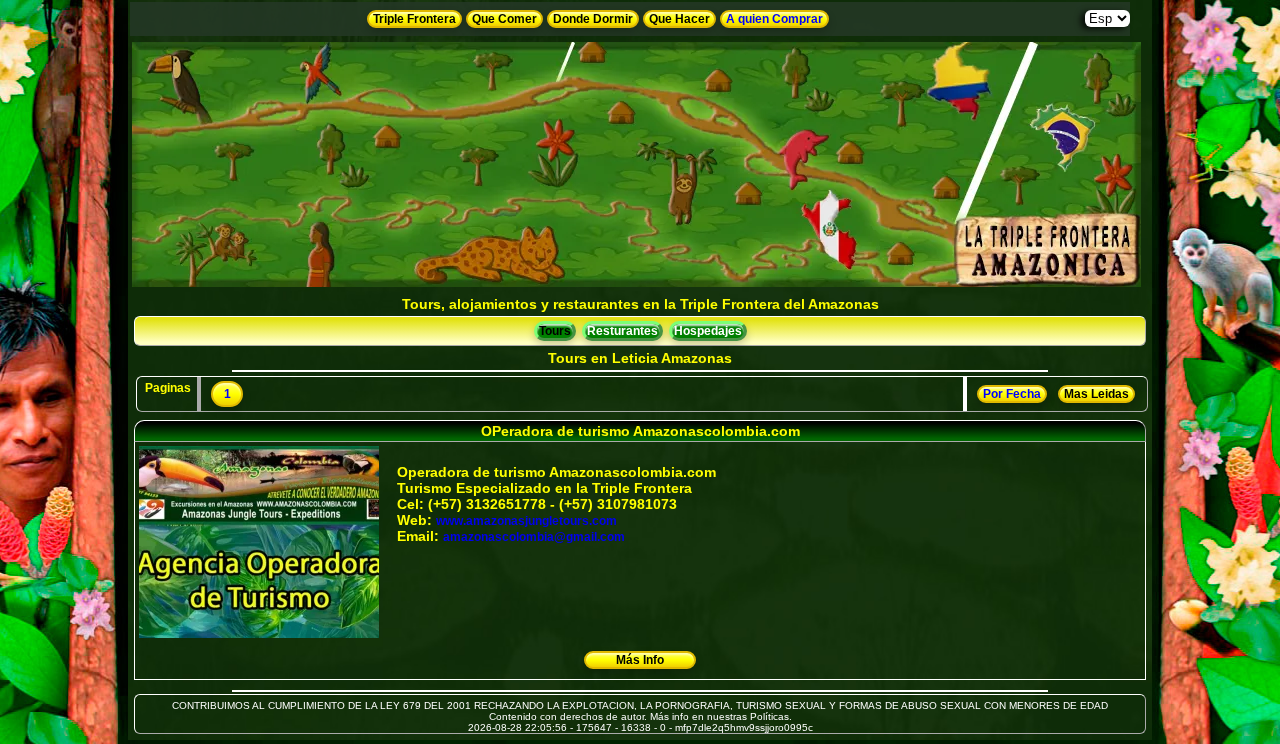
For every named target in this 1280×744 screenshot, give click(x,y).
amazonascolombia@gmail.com (534, 537)
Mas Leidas (1096, 394)
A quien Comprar (774, 19)
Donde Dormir (593, 19)
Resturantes (622, 331)
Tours (555, 331)
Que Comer (504, 19)
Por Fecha (1012, 394)
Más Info (640, 660)
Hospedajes (708, 331)
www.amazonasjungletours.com (526, 521)
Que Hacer (679, 19)
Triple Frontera (414, 19)
